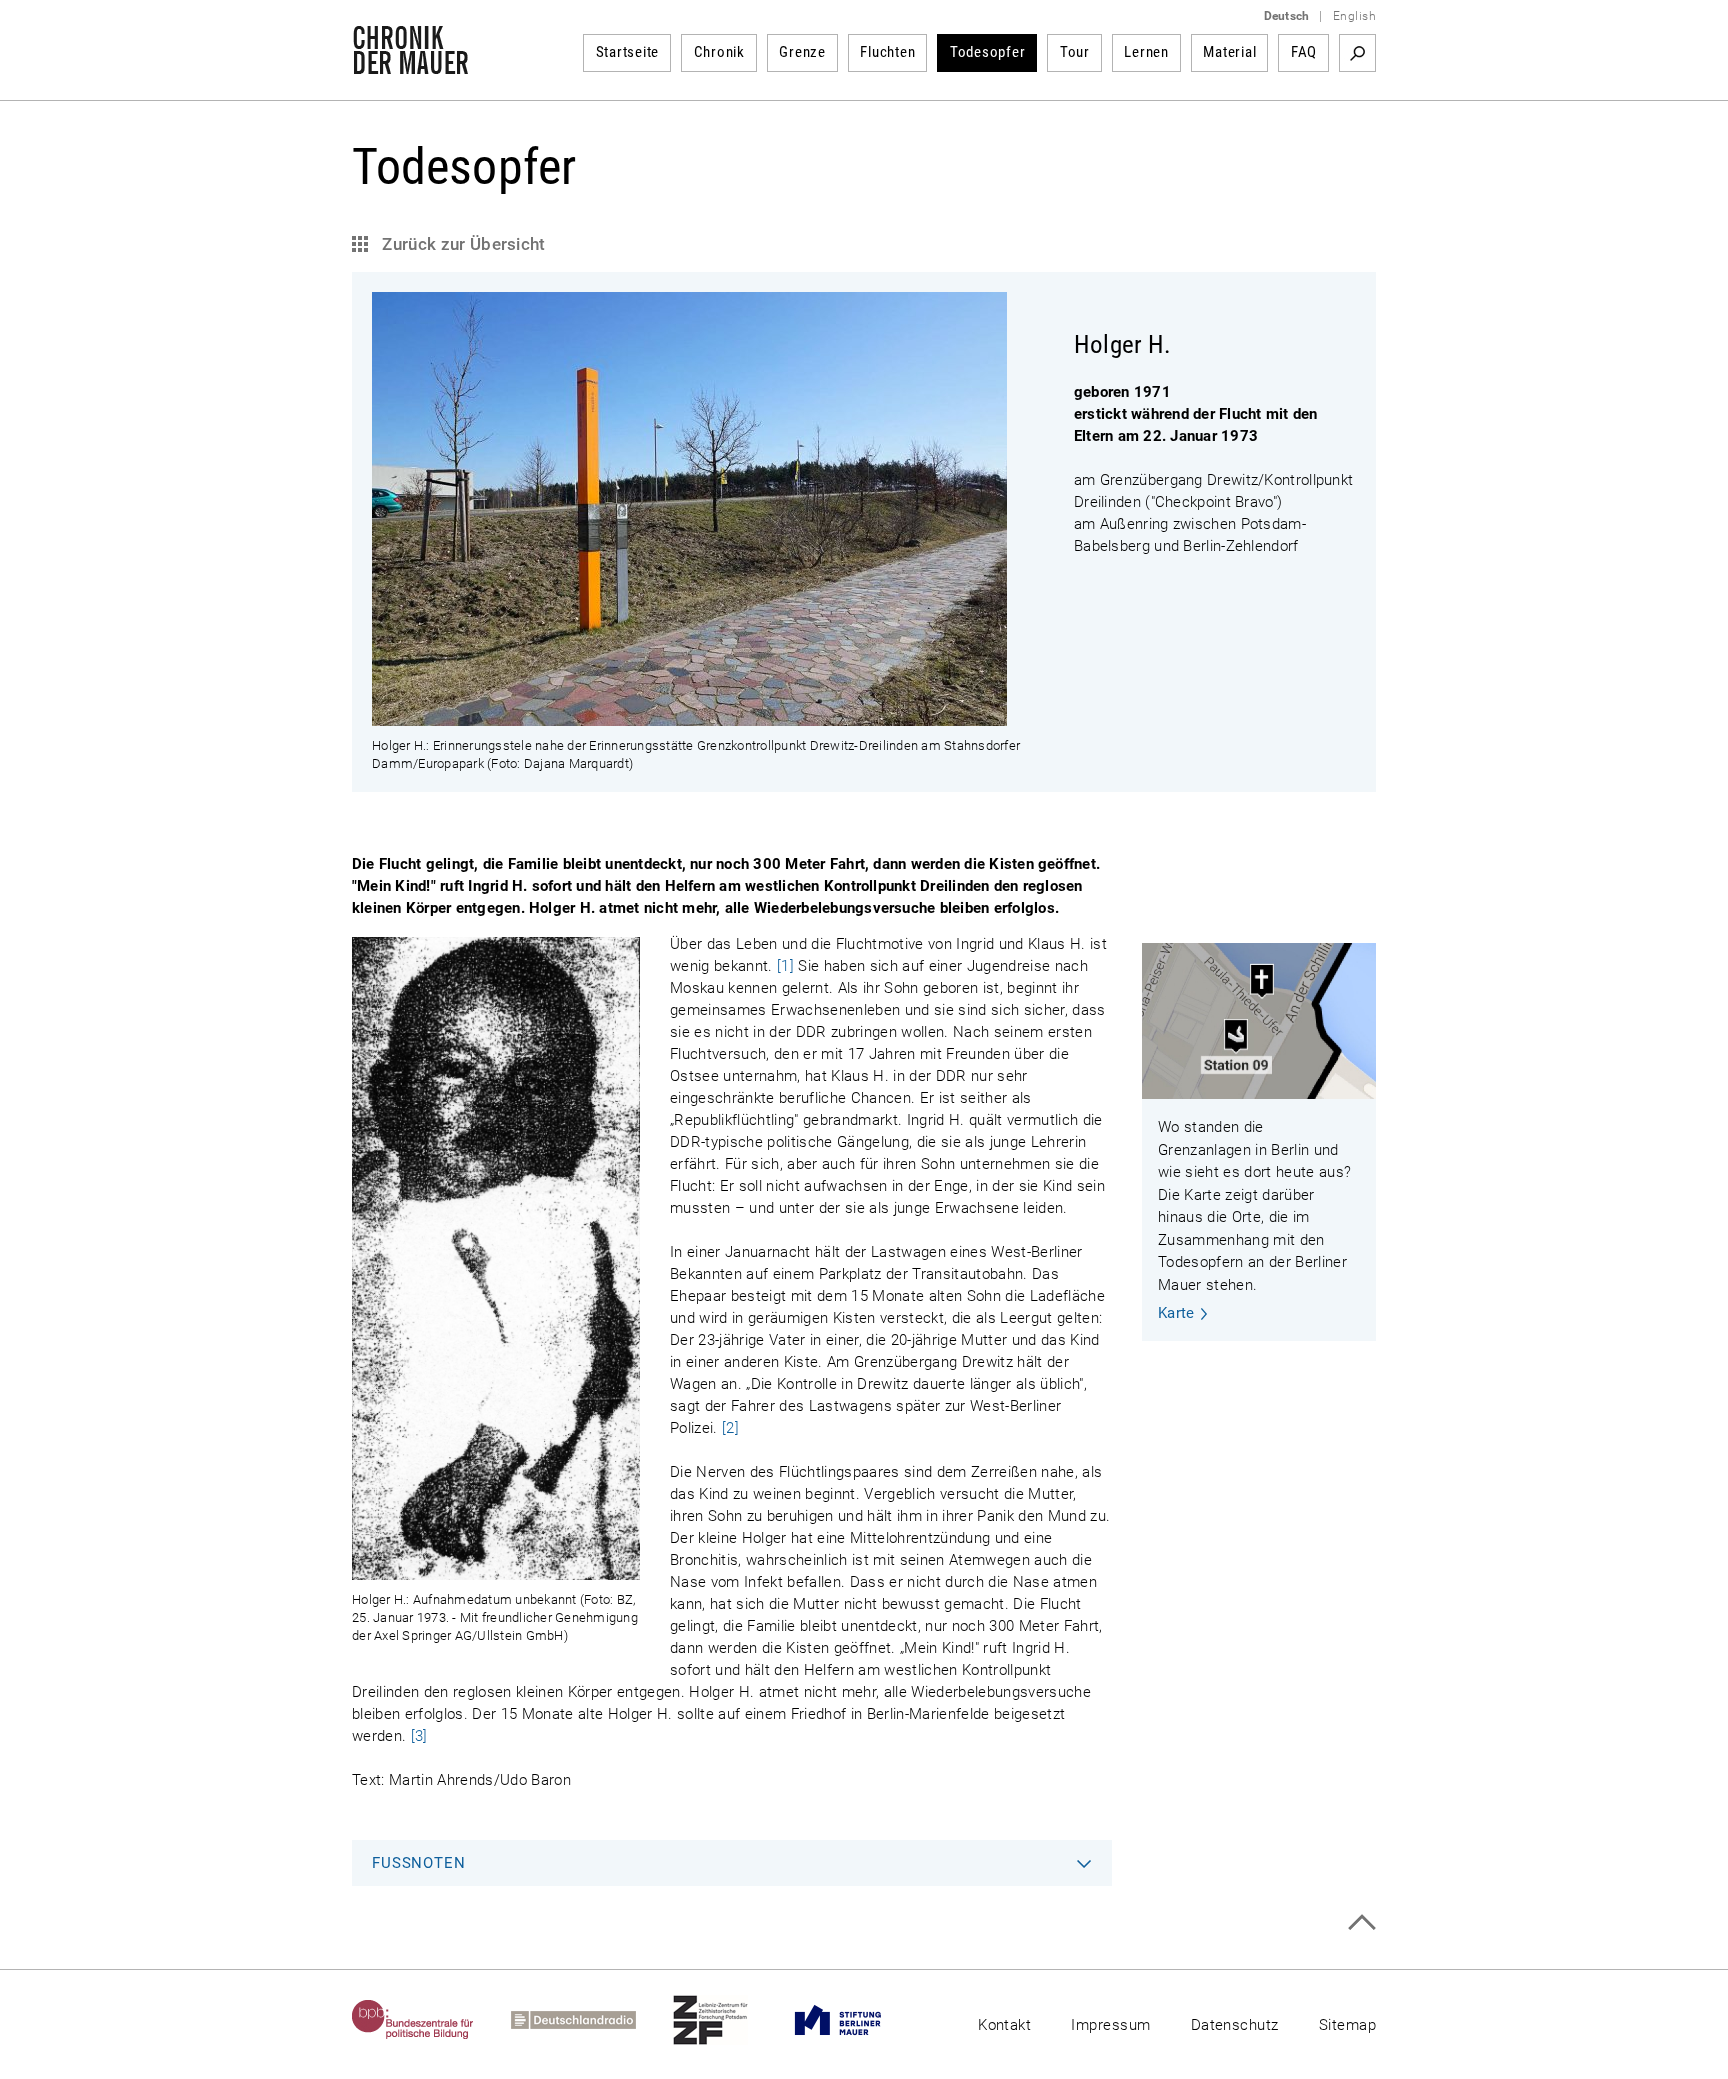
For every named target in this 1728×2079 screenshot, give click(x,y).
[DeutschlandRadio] (592, 2020)
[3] (419, 1736)
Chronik (719, 52)
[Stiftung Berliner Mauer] (856, 2020)
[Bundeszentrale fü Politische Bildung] (431, 2020)
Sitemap (1347, 2025)
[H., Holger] (689, 715)
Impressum (1110, 2025)
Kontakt (1004, 2025)
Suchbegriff (1357, 53)
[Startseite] (410, 64)
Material (1229, 52)
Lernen (1146, 52)
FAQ (1304, 52)
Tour (1075, 52)
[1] (785, 966)
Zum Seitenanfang (1361, 1922)
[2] (730, 1428)
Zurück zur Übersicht (462, 244)
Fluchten (887, 52)
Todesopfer (988, 52)
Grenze (802, 52)
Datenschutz (1235, 2025)
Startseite (628, 52)
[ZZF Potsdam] (729, 2020)
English (1354, 16)
